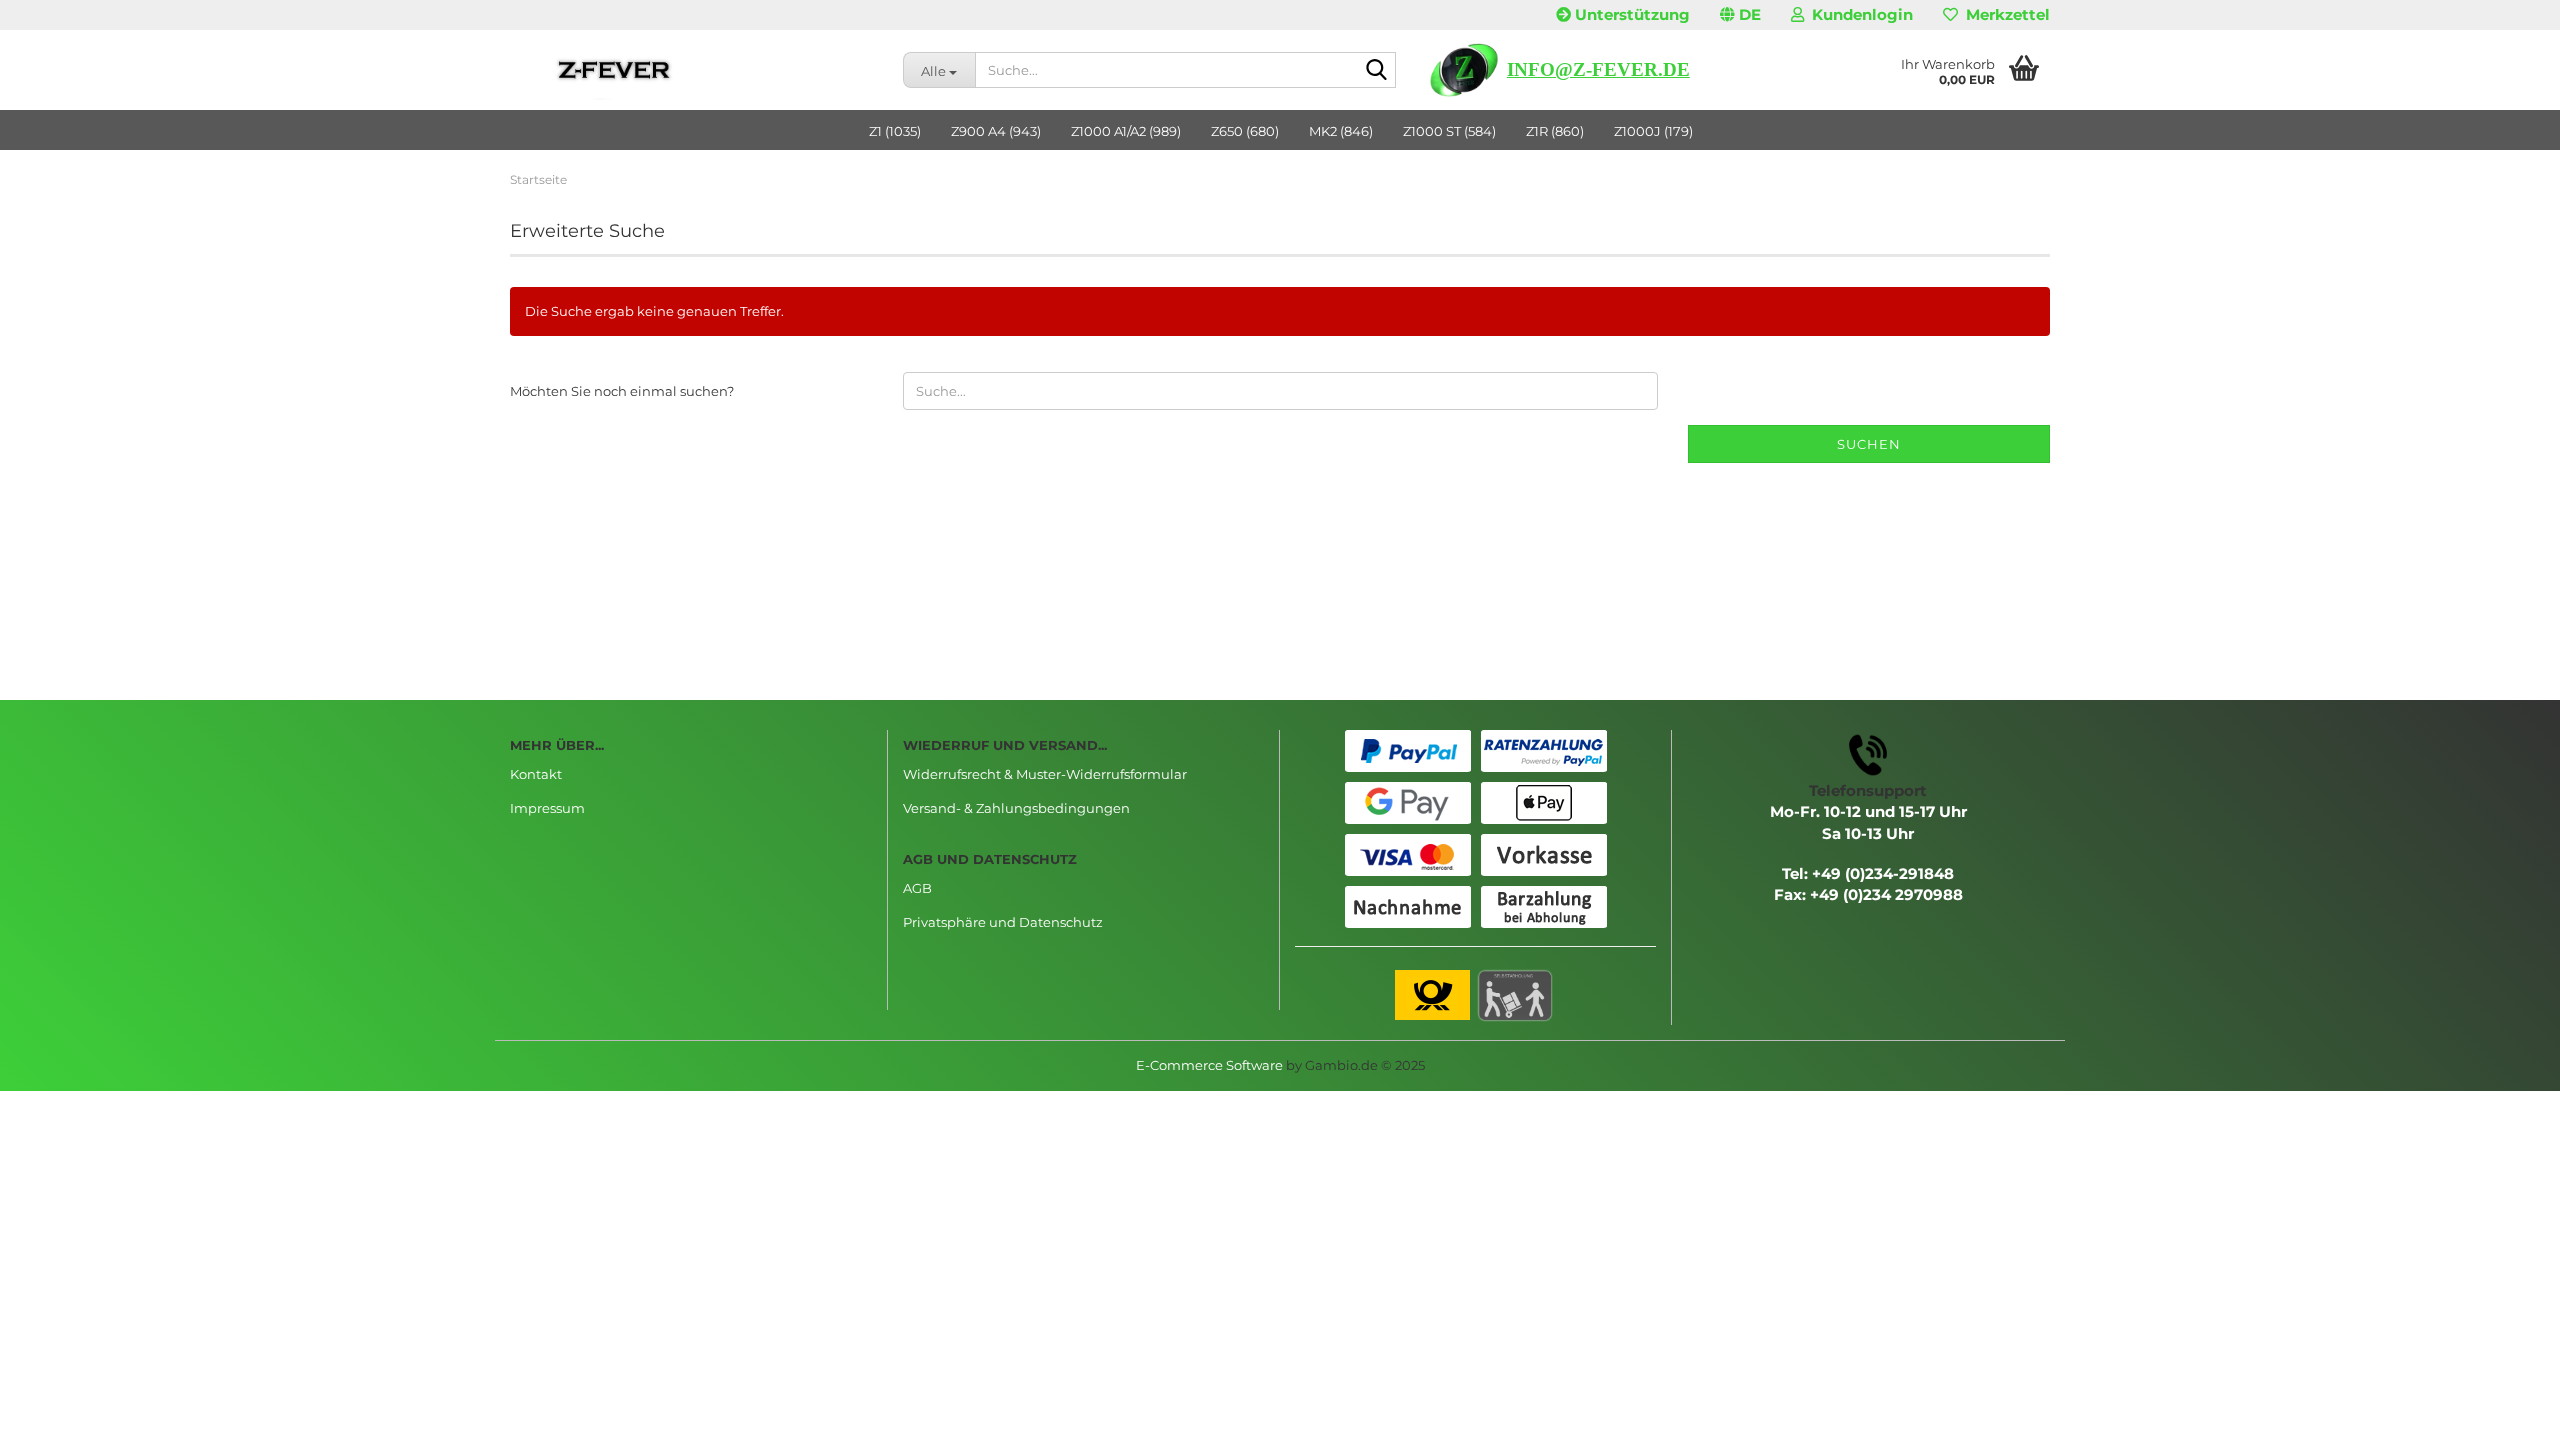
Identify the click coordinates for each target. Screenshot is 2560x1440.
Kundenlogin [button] (1858, 14)
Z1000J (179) (1653, 131)
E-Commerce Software (1209, 1065)
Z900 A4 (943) (996, 131)
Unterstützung (1630, 14)
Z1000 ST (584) (1449, 131)
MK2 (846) (1341, 131)
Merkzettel (2004, 14)
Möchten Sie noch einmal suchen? (622, 391)
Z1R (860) (1555, 131)
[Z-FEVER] (691, 70)
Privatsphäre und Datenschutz (1003, 922)
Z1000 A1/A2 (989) (1126, 131)
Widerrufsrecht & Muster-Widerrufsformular (1045, 774)
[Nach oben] (2505, 1410)
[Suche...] (1377, 71)
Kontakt (536, 774)
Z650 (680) (1245, 131)
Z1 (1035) (895, 131)
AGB (917, 888)
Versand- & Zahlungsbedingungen (1016, 808)
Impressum (547, 808)
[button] (1740, 15)
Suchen (1869, 444)
